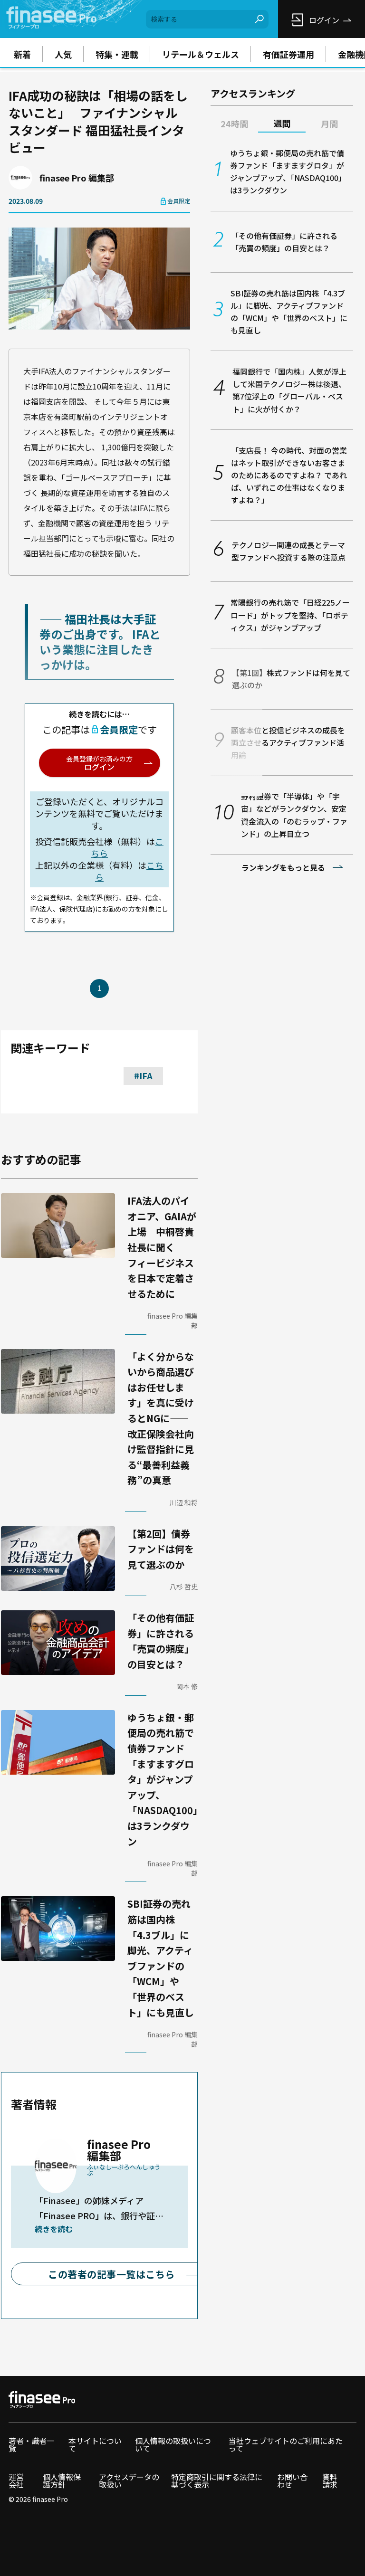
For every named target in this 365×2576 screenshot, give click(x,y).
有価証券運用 (288, 54)
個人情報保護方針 (62, 2481)
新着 (22, 54)
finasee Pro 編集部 (77, 178)
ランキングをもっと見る (283, 867)
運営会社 (16, 2481)
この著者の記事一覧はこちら (111, 2274)
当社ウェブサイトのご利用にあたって (286, 2444)
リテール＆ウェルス (201, 54)
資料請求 (330, 2481)
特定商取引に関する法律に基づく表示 (217, 2481)
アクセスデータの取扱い (129, 2481)
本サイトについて (95, 2444)
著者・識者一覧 (31, 2444)
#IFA (143, 1075)
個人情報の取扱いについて (173, 2444)
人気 (63, 54)
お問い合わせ (292, 2481)
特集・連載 (117, 54)
